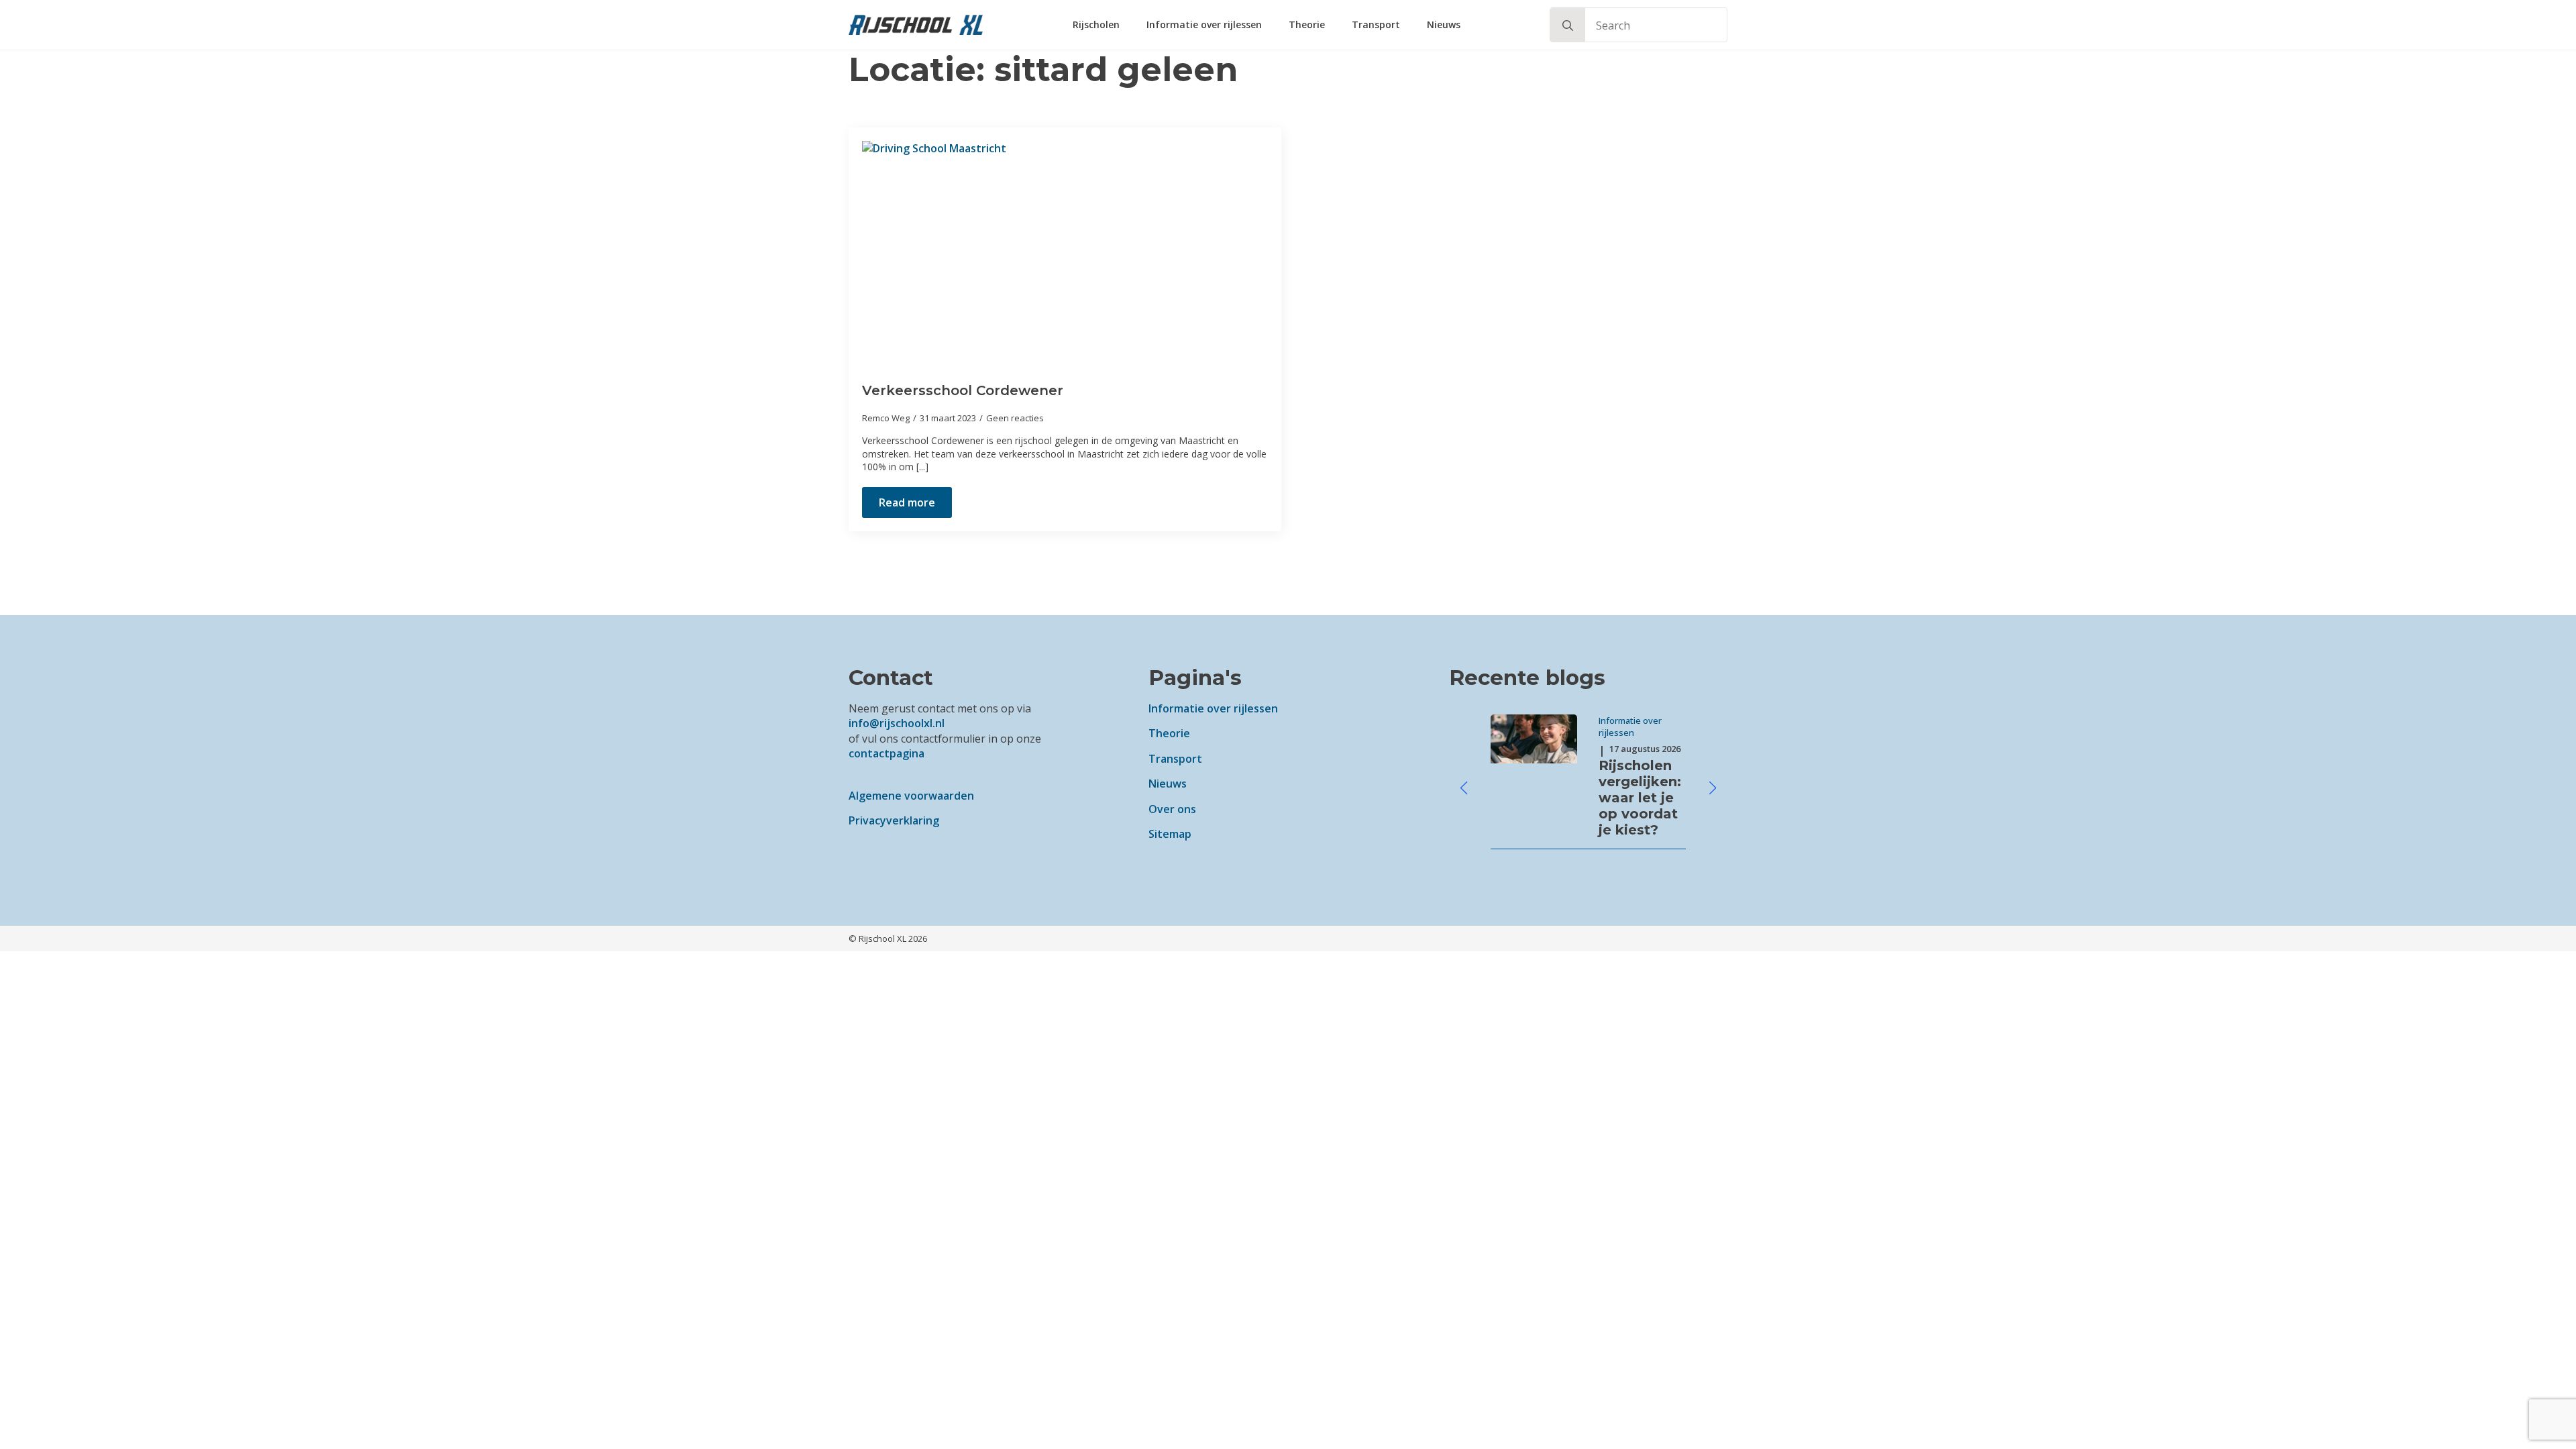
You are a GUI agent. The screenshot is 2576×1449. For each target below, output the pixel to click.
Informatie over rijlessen (1204, 24)
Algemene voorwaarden (911, 796)
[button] (1568, 25)
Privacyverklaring (894, 820)
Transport (1376, 24)
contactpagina (887, 753)
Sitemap (1170, 834)
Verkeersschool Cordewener (963, 390)
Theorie (1307, 24)
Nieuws (1444, 24)
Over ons (1172, 809)
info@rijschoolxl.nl (897, 723)
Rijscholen (1096, 24)
